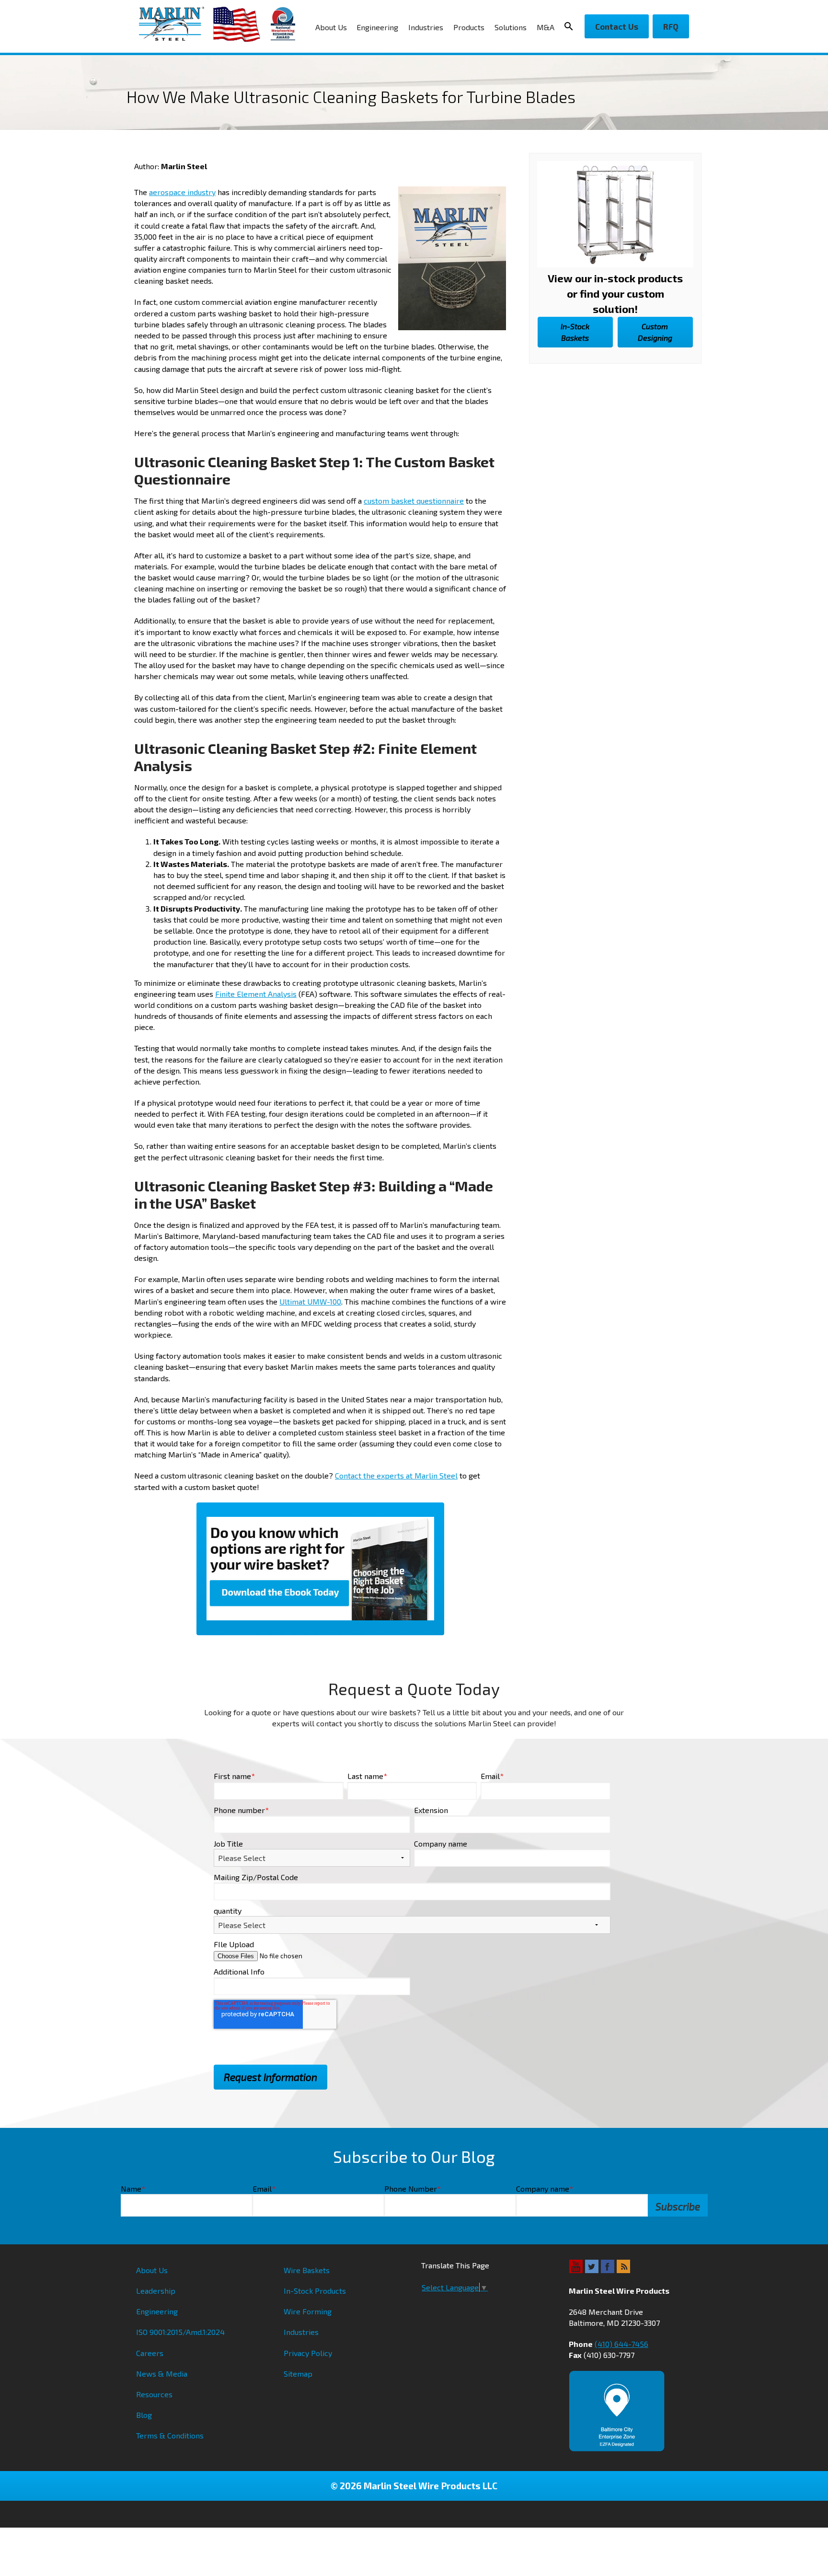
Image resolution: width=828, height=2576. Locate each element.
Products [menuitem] (469, 27)
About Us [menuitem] (331, 27)
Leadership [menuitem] (156, 2291)
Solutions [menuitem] (511, 27)
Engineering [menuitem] (377, 27)
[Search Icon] (572, 26)
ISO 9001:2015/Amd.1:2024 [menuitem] (180, 2332)
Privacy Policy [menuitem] (308, 2353)
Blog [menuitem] (144, 2415)
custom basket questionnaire (414, 501)
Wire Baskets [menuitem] (307, 2270)
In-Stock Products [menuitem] (315, 2291)
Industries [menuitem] (426, 27)
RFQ (671, 26)
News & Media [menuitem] (162, 2374)
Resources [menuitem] (154, 2394)
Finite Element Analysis (256, 994)
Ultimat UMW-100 (310, 1301)
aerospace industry (182, 192)
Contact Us (617, 26)
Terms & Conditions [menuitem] (170, 2435)
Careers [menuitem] (150, 2353)
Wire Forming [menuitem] (308, 2311)
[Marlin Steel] (176, 24)
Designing (655, 332)
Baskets (575, 332)
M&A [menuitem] (546, 27)
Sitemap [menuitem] (298, 2374)
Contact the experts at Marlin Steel (396, 1475)
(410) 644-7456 (621, 2344)
